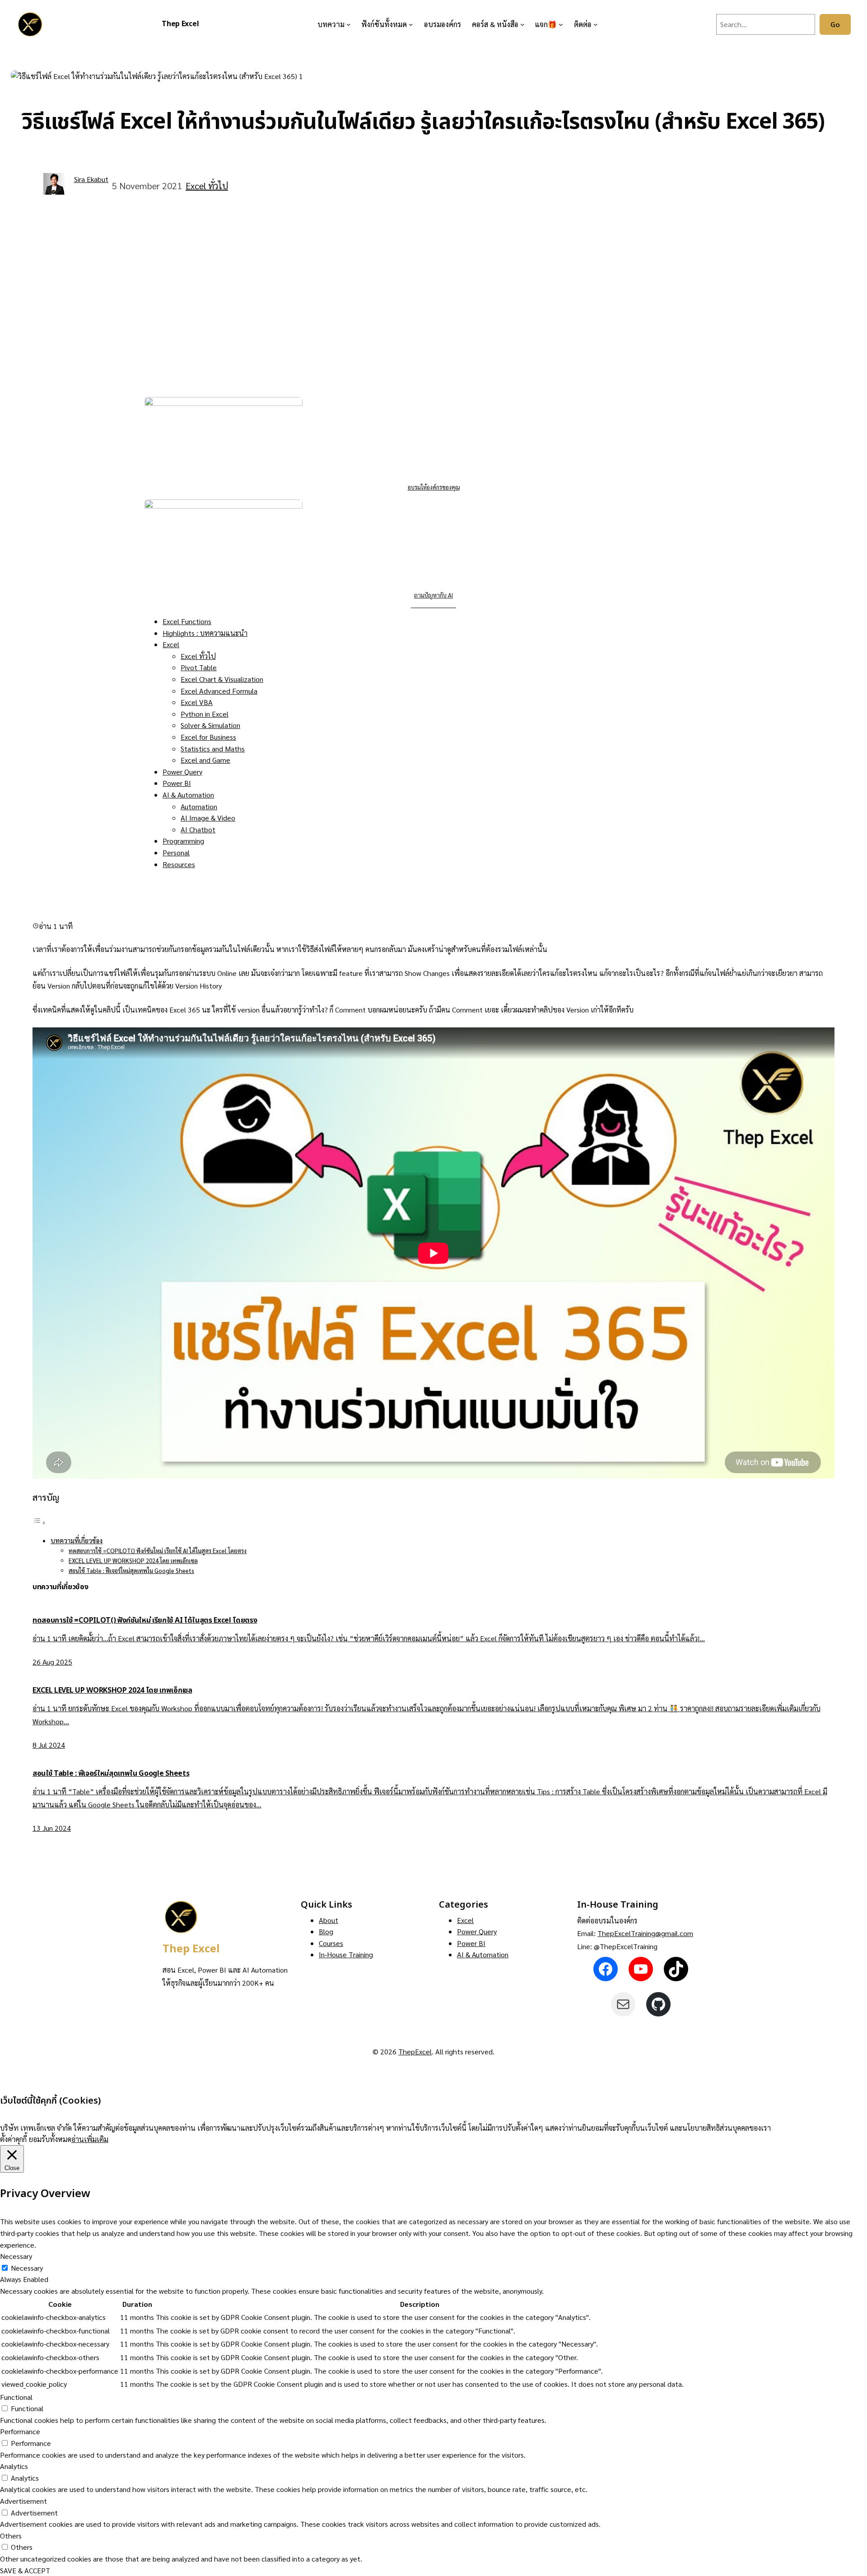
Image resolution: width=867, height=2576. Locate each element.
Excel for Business (208, 737)
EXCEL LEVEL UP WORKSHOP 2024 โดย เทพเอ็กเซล (133, 1561)
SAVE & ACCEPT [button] (25, 2570)
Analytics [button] (14, 2466)
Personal (176, 852)
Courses (331, 1943)
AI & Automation (188, 795)
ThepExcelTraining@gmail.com (645, 1933)
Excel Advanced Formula (219, 691)
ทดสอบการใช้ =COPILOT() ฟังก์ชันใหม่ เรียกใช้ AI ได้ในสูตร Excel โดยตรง (158, 1551)
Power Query (182, 772)
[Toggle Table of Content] (39, 1522)
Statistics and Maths (213, 749)
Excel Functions (187, 621)
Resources (179, 864)
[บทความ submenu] (349, 24)
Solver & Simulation (210, 725)
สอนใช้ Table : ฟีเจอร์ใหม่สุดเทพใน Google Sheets (131, 1570)
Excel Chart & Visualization (222, 679)
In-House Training (346, 1954)
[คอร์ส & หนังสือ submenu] (522, 24)
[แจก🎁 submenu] (561, 24)
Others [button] (11, 2536)
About (329, 1920)
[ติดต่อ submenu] (596, 24)
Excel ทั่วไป (207, 186)
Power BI (177, 783)
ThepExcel (415, 2051)
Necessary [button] (16, 2256)
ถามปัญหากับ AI (433, 595)
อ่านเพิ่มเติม (90, 2139)
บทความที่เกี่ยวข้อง (77, 1540)
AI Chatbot (198, 829)
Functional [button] (16, 2397)
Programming (183, 841)
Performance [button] (20, 2431)
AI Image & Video (208, 818)
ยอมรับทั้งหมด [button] (50, 2139)
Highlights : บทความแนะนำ (205, 633)
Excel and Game (205, 760)
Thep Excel (180, 24)
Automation (199, 806)
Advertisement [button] (23, 2501)
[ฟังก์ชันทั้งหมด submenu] (411, 24)
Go (835, 24)
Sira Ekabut (91, 179)
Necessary (27, 2268)
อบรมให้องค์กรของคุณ (434, 487)
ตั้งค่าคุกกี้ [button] (13, 2139)
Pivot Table (199, 667)
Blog (326, 1931)
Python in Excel (205, 714)
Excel (171, 644)
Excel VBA (197, 702)
